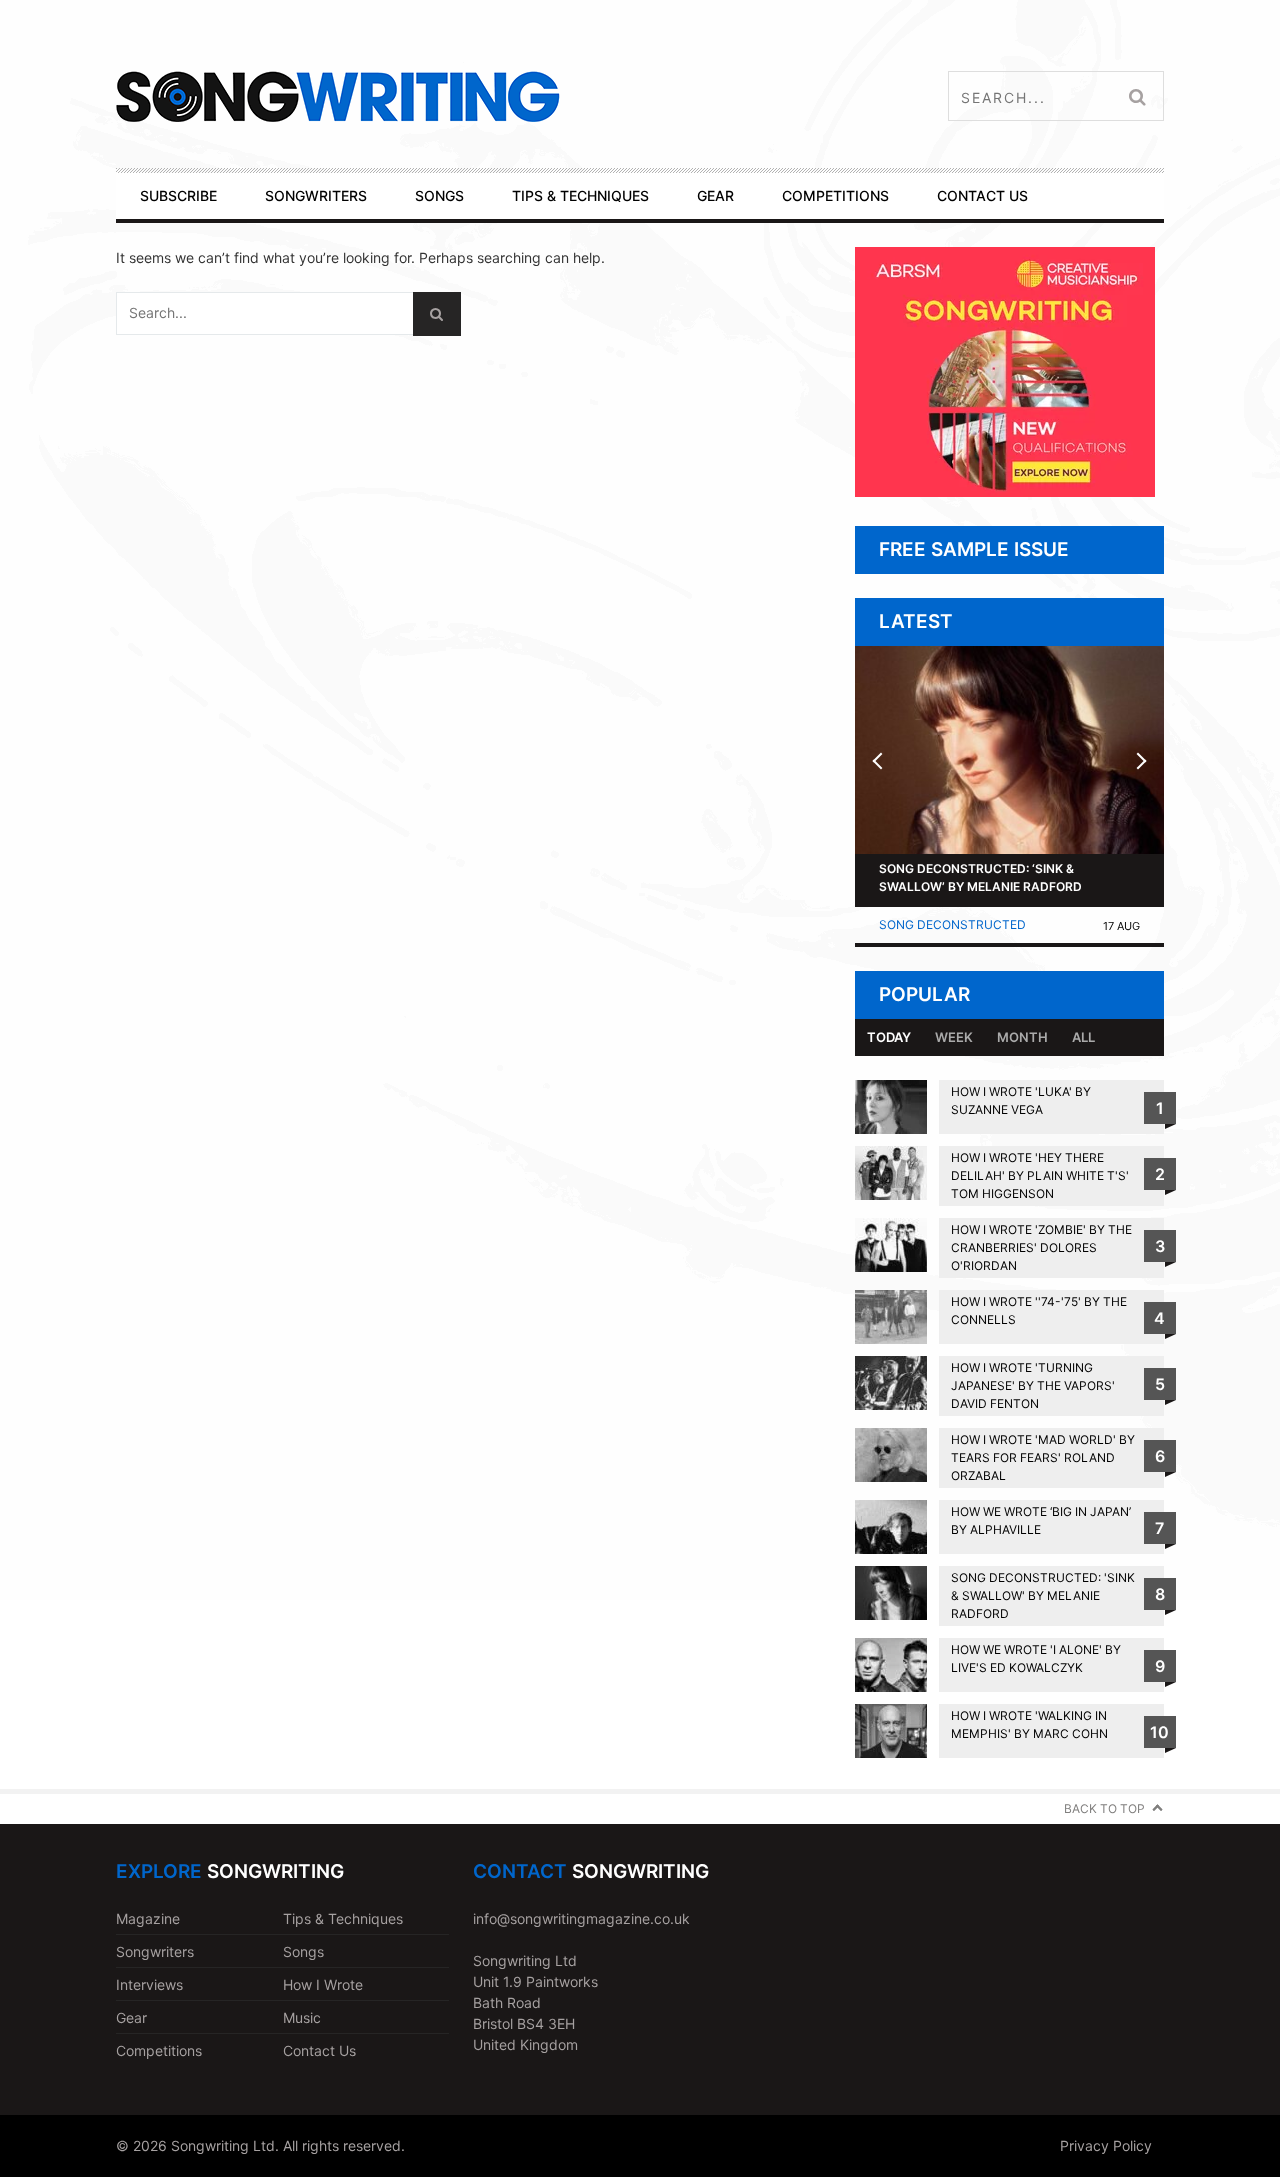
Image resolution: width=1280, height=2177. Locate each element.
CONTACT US (982, 195)
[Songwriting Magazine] (456, 96)
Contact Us (319, 2050)
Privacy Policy (1106, 2145)
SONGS (439, 195)
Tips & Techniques (343, 1918)
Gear (131, 2017)
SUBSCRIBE (178, 195)
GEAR (715, 195)
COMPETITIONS (835, 195)
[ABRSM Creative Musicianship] (1005, 491)
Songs (303, 1951)
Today (889, 1037)
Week (954, 1037)
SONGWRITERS (316, 195)
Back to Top (1104, 1808)
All (1083, 1037)
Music (302, 2017)
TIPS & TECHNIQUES (580, 195)
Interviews (149, 1984)
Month (1022, 1037)
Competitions (159, 2050)
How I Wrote (323, 1984)
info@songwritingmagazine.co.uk (581, 1918)
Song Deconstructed (952, 924)
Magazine (148, 1918)
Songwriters (155, 1951)
